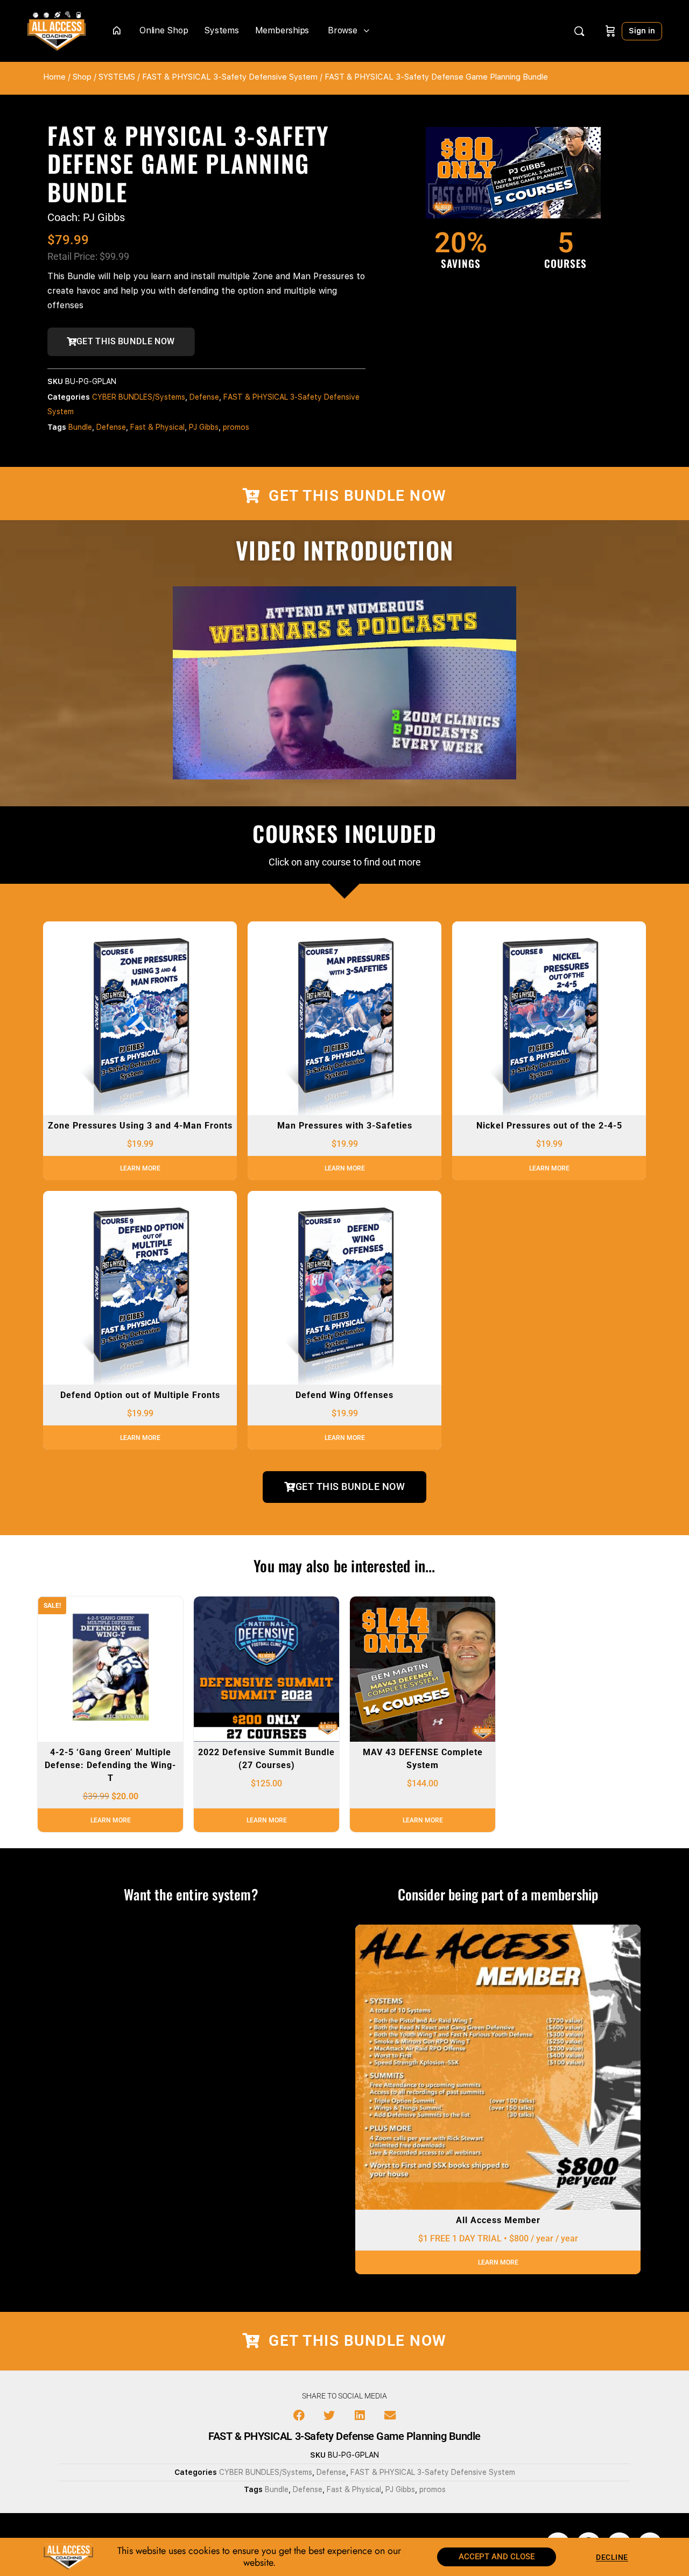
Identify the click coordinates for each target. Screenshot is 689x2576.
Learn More (140, 1168)
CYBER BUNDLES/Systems (139, 397)
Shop (82, 77)
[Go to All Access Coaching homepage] (57, 30)
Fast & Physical (157, 427)
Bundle (80, 427)
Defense (204, 397)
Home (54, 77)
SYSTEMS (117, 77)
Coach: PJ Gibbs (86, 217)
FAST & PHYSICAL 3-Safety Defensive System (230, 77)
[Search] (579, 31)
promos (236, 427)
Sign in (642, 31)
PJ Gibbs (204, 427)
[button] (299, 2415)
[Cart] (610, 31)
